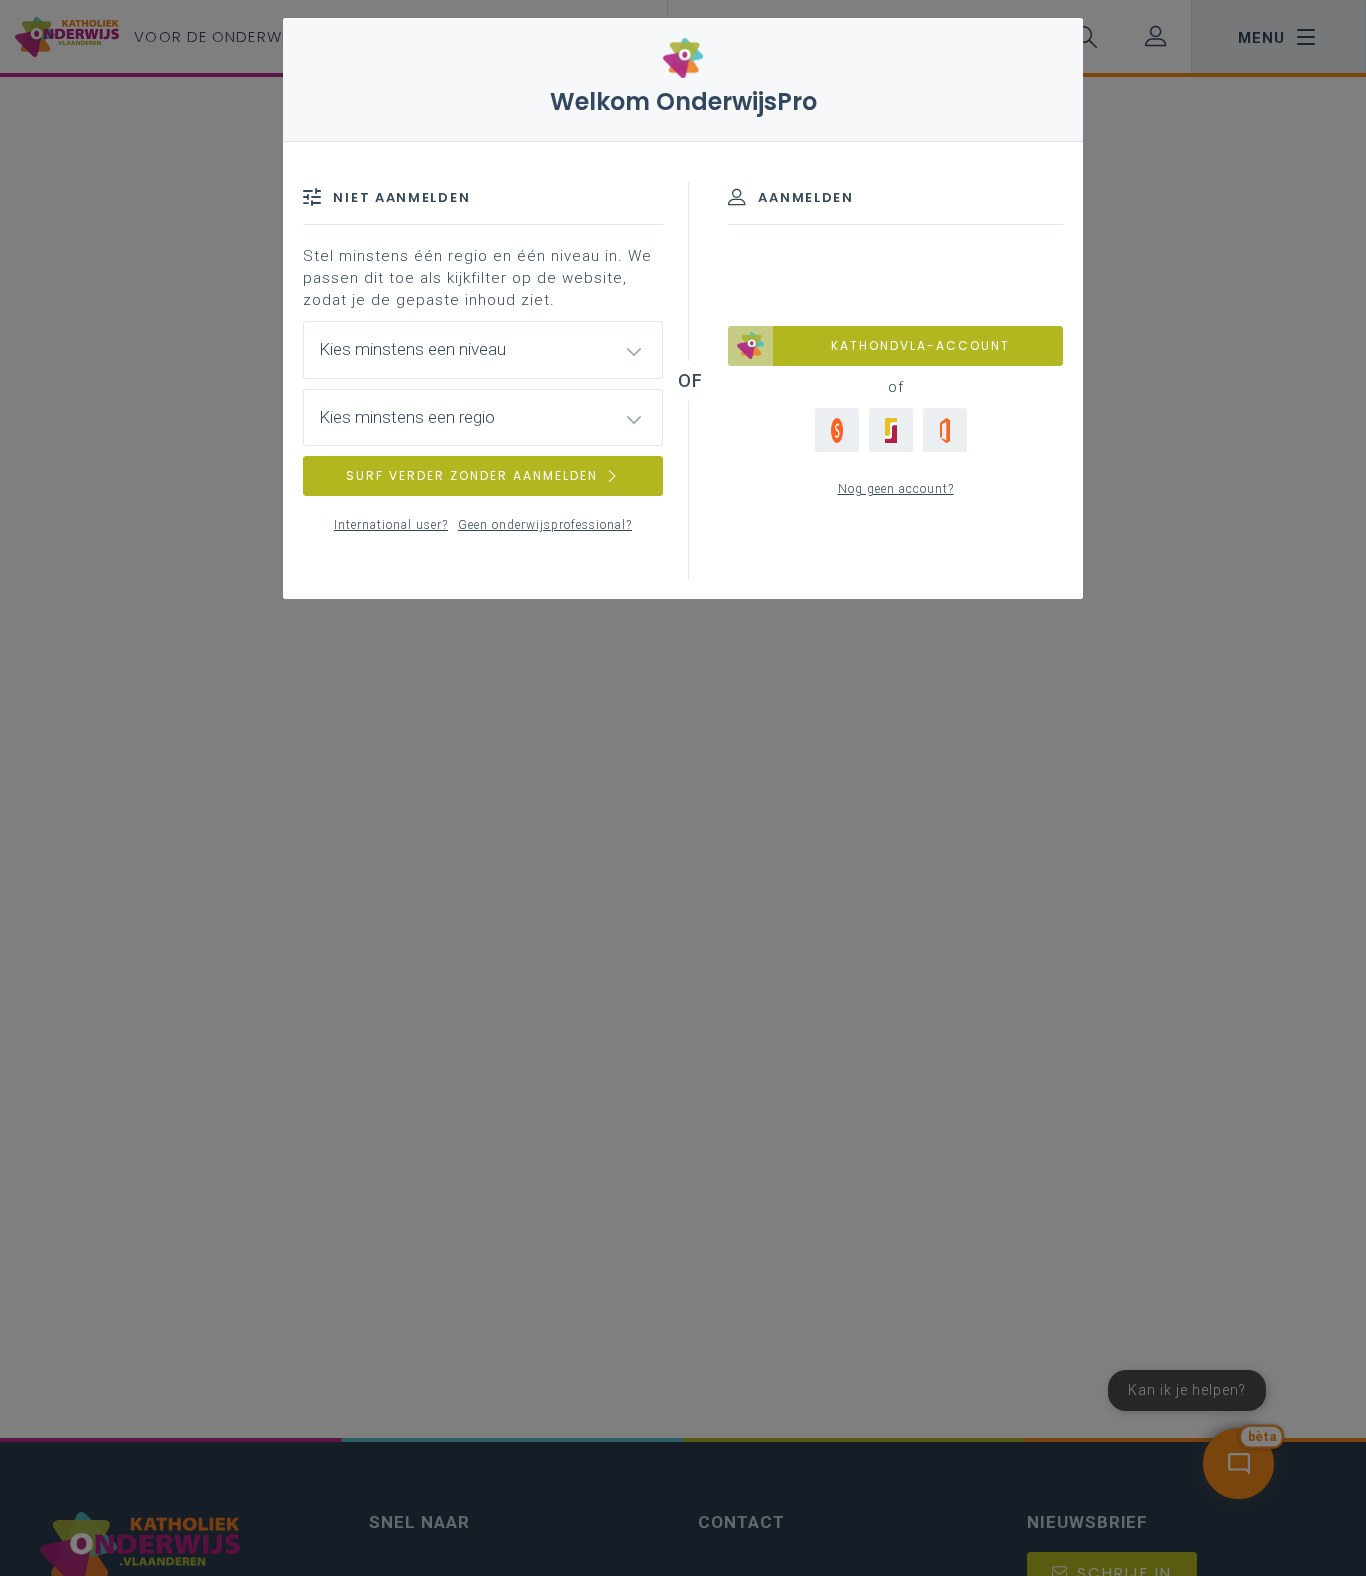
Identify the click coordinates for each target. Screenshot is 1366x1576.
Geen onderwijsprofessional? (545, 525)
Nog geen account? (896, 489)
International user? (391, 525)
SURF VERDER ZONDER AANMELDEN (472, 475)
